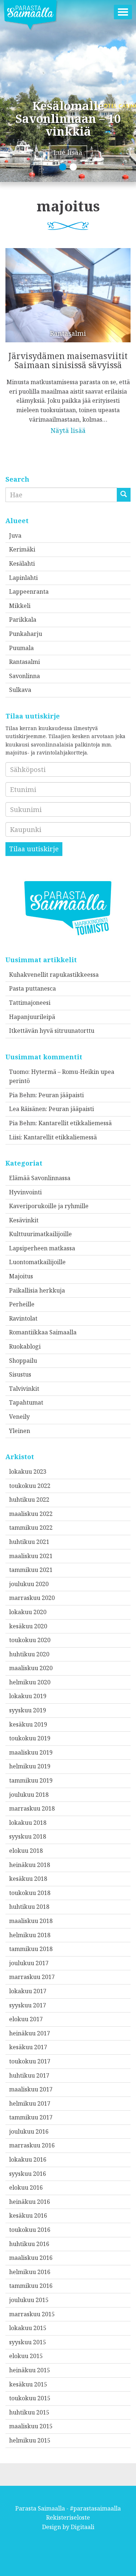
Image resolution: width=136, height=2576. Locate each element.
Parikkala (23, 620)
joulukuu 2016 (29, 2131)
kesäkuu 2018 (28, 1879)
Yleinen (20, 1431)
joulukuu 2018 (29, 1795)
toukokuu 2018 (30, 1893)
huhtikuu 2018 (29, 1907)
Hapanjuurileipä (32, 1017)
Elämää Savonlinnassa (40, 1178)
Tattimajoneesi (30, 1003)
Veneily (19, 1417)
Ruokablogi (25, 1346)
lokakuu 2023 (28, 1472)
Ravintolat (23, 1318)
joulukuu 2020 (29, 1584)
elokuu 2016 (26, 2187)
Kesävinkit (24, 1220)
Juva (15, 535)
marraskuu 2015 (32, 2314)
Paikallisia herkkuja (37, 1290)
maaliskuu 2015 (31, 2426)
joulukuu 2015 (29, 2300)
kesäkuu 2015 (28, 2384)
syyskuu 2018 (28, 1836)
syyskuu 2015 (28, 2342)
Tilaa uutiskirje (34, 849)
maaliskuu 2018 (31, 1921)
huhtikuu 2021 (29, 1542)
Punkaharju (26, 634)
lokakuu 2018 (28, 1823)
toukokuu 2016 (30, 2230)
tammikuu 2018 (31, 1949)
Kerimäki (22, 549)
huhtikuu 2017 (29, 2075)
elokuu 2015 (26, 2356)
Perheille (22, 1304)
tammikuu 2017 (31, 2117)
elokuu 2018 (26, 1851)
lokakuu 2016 (28, 2159)
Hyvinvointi (25, 1192)
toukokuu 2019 (30, 1738)
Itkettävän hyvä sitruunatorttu (52, 1031)
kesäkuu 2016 (28, 2215)
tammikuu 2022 (31, 1528)
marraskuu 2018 (32, 1808)
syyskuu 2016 (28, 2174)
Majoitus (21, 1276)
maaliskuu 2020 (31, 1668)
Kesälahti (22, 564)
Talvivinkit (24, 1389)
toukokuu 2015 (30, 2398)
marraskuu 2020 (32, 1598)
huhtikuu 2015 (29, 2412)
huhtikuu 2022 (29, 1500)
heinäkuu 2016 (30, 2202)
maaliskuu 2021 (31, 1556)
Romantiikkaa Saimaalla (43, 1332)
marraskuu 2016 (32, 2145)
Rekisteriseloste (68, 2517)
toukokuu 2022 (30, 1486)
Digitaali (83, 2527)
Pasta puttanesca (32, 988)
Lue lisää (68, 152)
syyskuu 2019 (28, 1710)
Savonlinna (24, 676)
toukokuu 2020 (30, 1640)
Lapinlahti (23, 578)
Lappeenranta (29, 592)
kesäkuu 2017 (28, 2047)
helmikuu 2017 (30, 2103)
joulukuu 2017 (29, 1963)
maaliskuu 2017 (31, 2089)
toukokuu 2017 (30, 2061)
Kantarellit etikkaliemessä (75, 1123)
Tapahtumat (26, 1402)
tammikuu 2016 (31, 2286)
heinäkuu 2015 (30, 2370)
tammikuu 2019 (31, 1780)
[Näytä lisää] (68, 336)
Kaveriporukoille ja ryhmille (49, 1206)
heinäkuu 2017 (30, 2033)
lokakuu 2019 (28, 1696)
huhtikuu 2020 (29, 1654)
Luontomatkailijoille (37, 1262)
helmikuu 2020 (30, 1682)
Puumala (21, 648)
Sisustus (20, 1374)
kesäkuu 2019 (28, 1724)
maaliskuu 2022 (31, 1514)
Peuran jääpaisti (61, 1095)
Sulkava (20, 690)
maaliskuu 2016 (31, 2258)
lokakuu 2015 (28, 2328)
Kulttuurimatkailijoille (40, 1234)
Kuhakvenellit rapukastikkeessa (54, 975)
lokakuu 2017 (28, 1991)
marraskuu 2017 (32, 1977)
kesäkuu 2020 (28, 1626)
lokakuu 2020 (28, 1612)
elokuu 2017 (26, 2019)
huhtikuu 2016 (29, 2244)
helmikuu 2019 (30, 1766)
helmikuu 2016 (30, 2272)
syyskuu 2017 (28, 2005)
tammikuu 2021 (31, 1570)
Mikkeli (20, 606)
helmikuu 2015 (30, 2440)
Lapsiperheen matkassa (42, 1248)
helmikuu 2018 (30, 1935)
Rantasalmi (24, 662)
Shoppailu (23, 1361)
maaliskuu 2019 (31, 1752)
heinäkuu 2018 (30, 1865)
